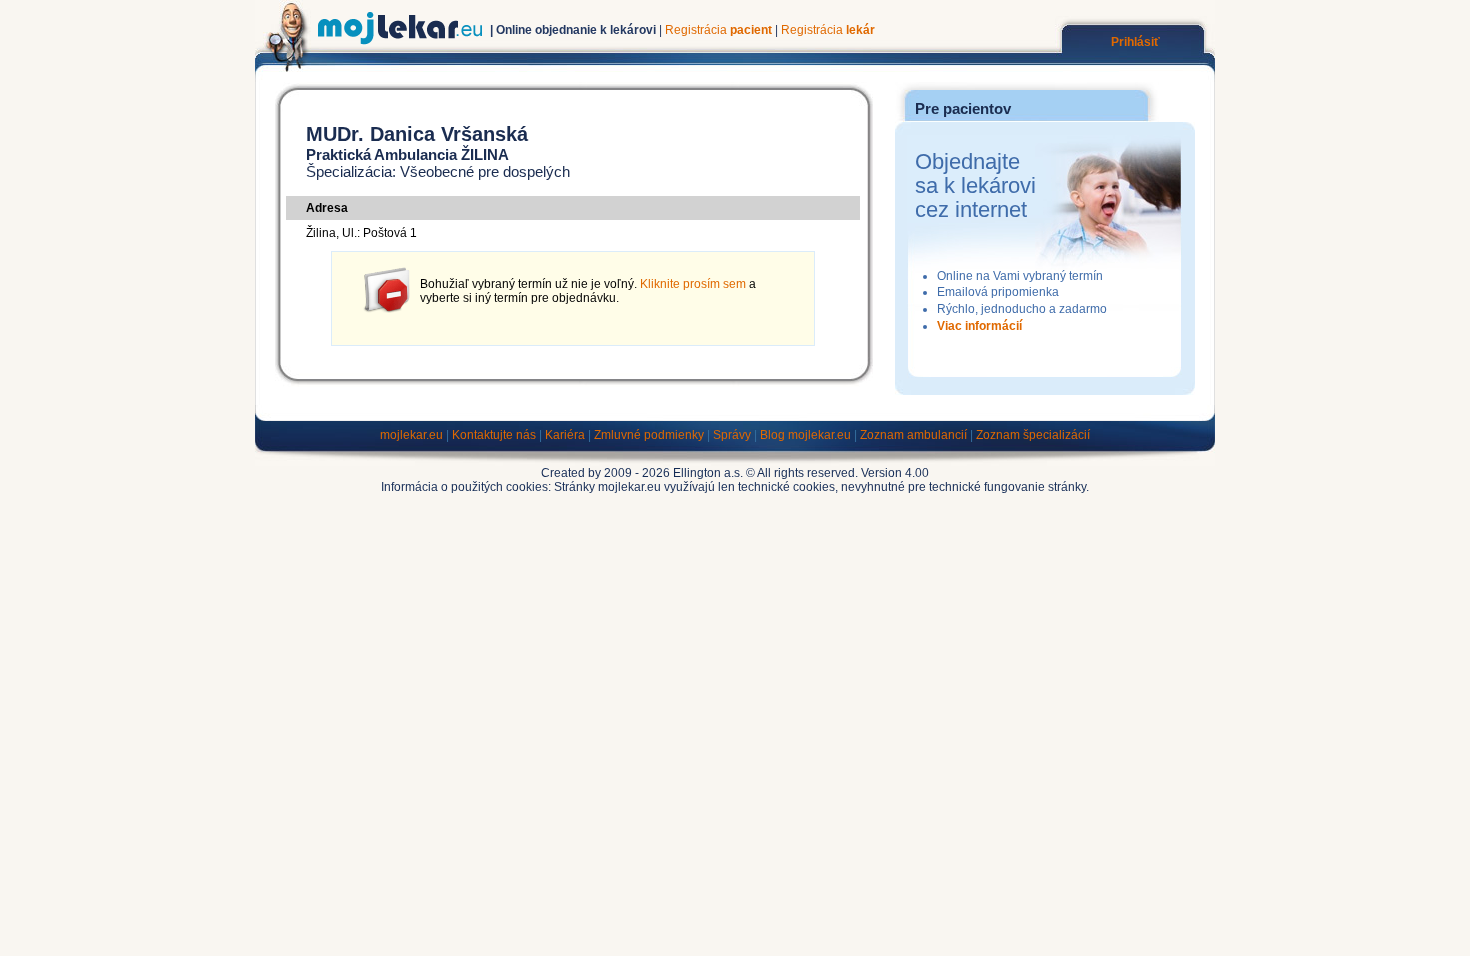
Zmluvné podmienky (649, 435)
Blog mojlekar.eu (805, 435)
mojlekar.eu (411, 435)
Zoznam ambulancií (913, 435)
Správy (732, 435)
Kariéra (565, 435)
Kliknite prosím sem (693, 284)
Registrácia (718, 30)
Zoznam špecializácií (1033, 435)
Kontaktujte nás (494, 435)
